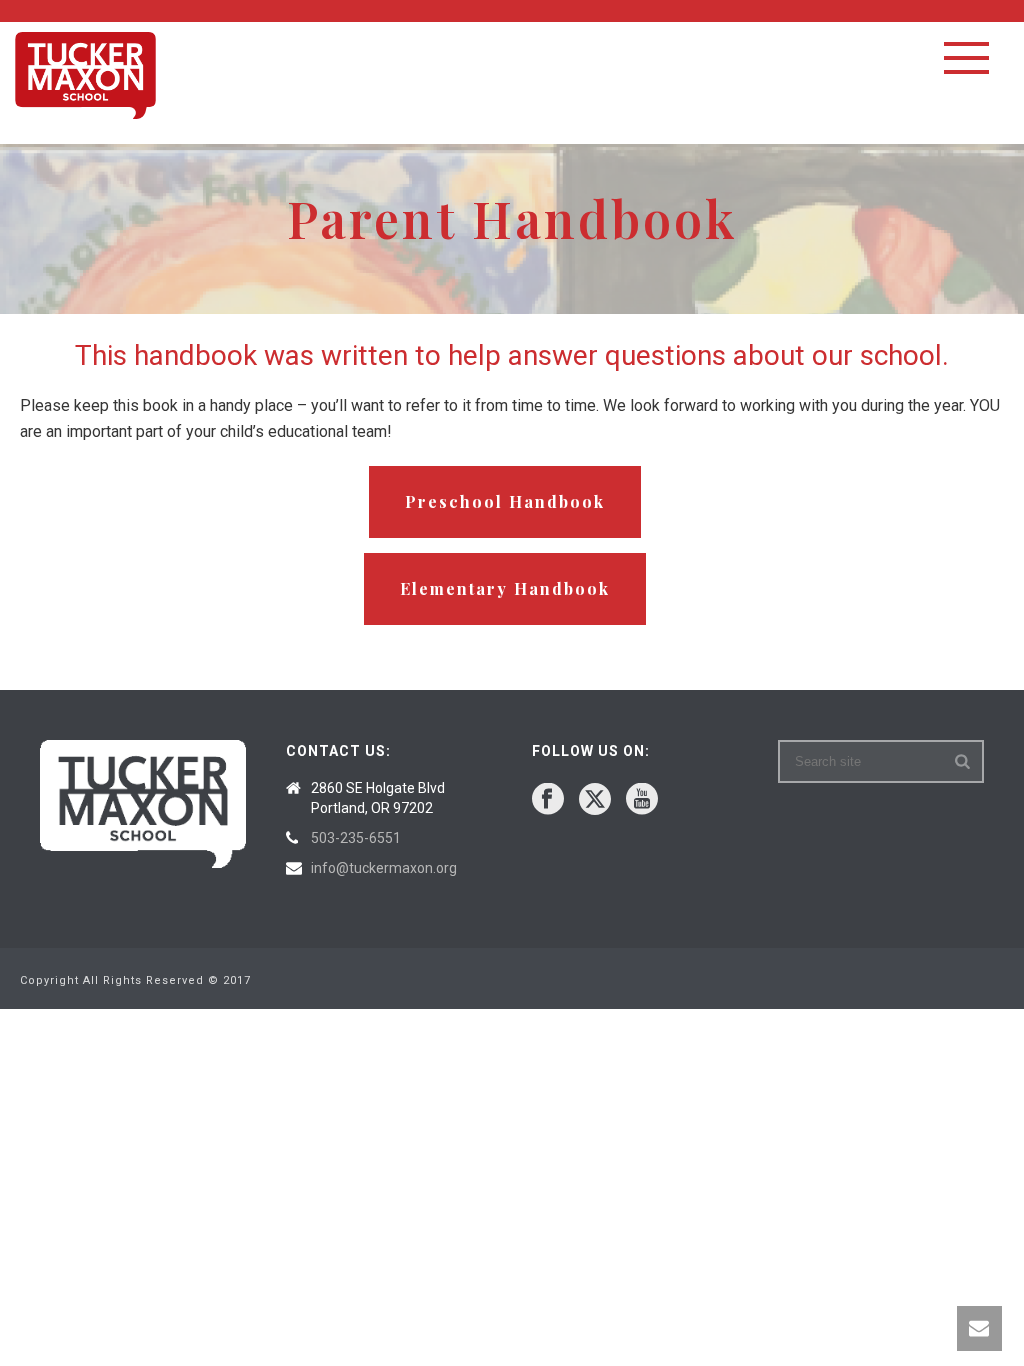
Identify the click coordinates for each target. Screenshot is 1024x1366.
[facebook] (548, 800)
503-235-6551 (356, 838)
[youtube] (642, 800)
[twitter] (595, 800)
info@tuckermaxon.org (384, 868)
